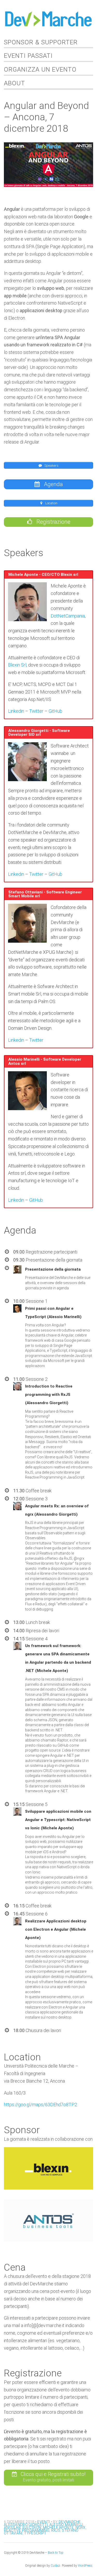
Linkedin (16, 711)
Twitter (36, 711)
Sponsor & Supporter (41, 42)
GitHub (55, 711)
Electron (32, 2528)
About (14, 83)
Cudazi (55, 2566)
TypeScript (35, 2533)
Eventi (44, 2522)
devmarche (70, 2522)
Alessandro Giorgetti (26, 2525)
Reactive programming (27, 2530)
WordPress (85, 2566)
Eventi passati (28, 56)
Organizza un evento (40, 69)
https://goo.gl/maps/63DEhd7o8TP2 (40, 2105)
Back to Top (56, 2553)
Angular (12, 2528)
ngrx (81, 2528)
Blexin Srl (17, 665)
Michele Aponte (58, 2528)
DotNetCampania (68, 616)
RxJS (56, 2530)
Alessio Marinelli (66, 2525)
